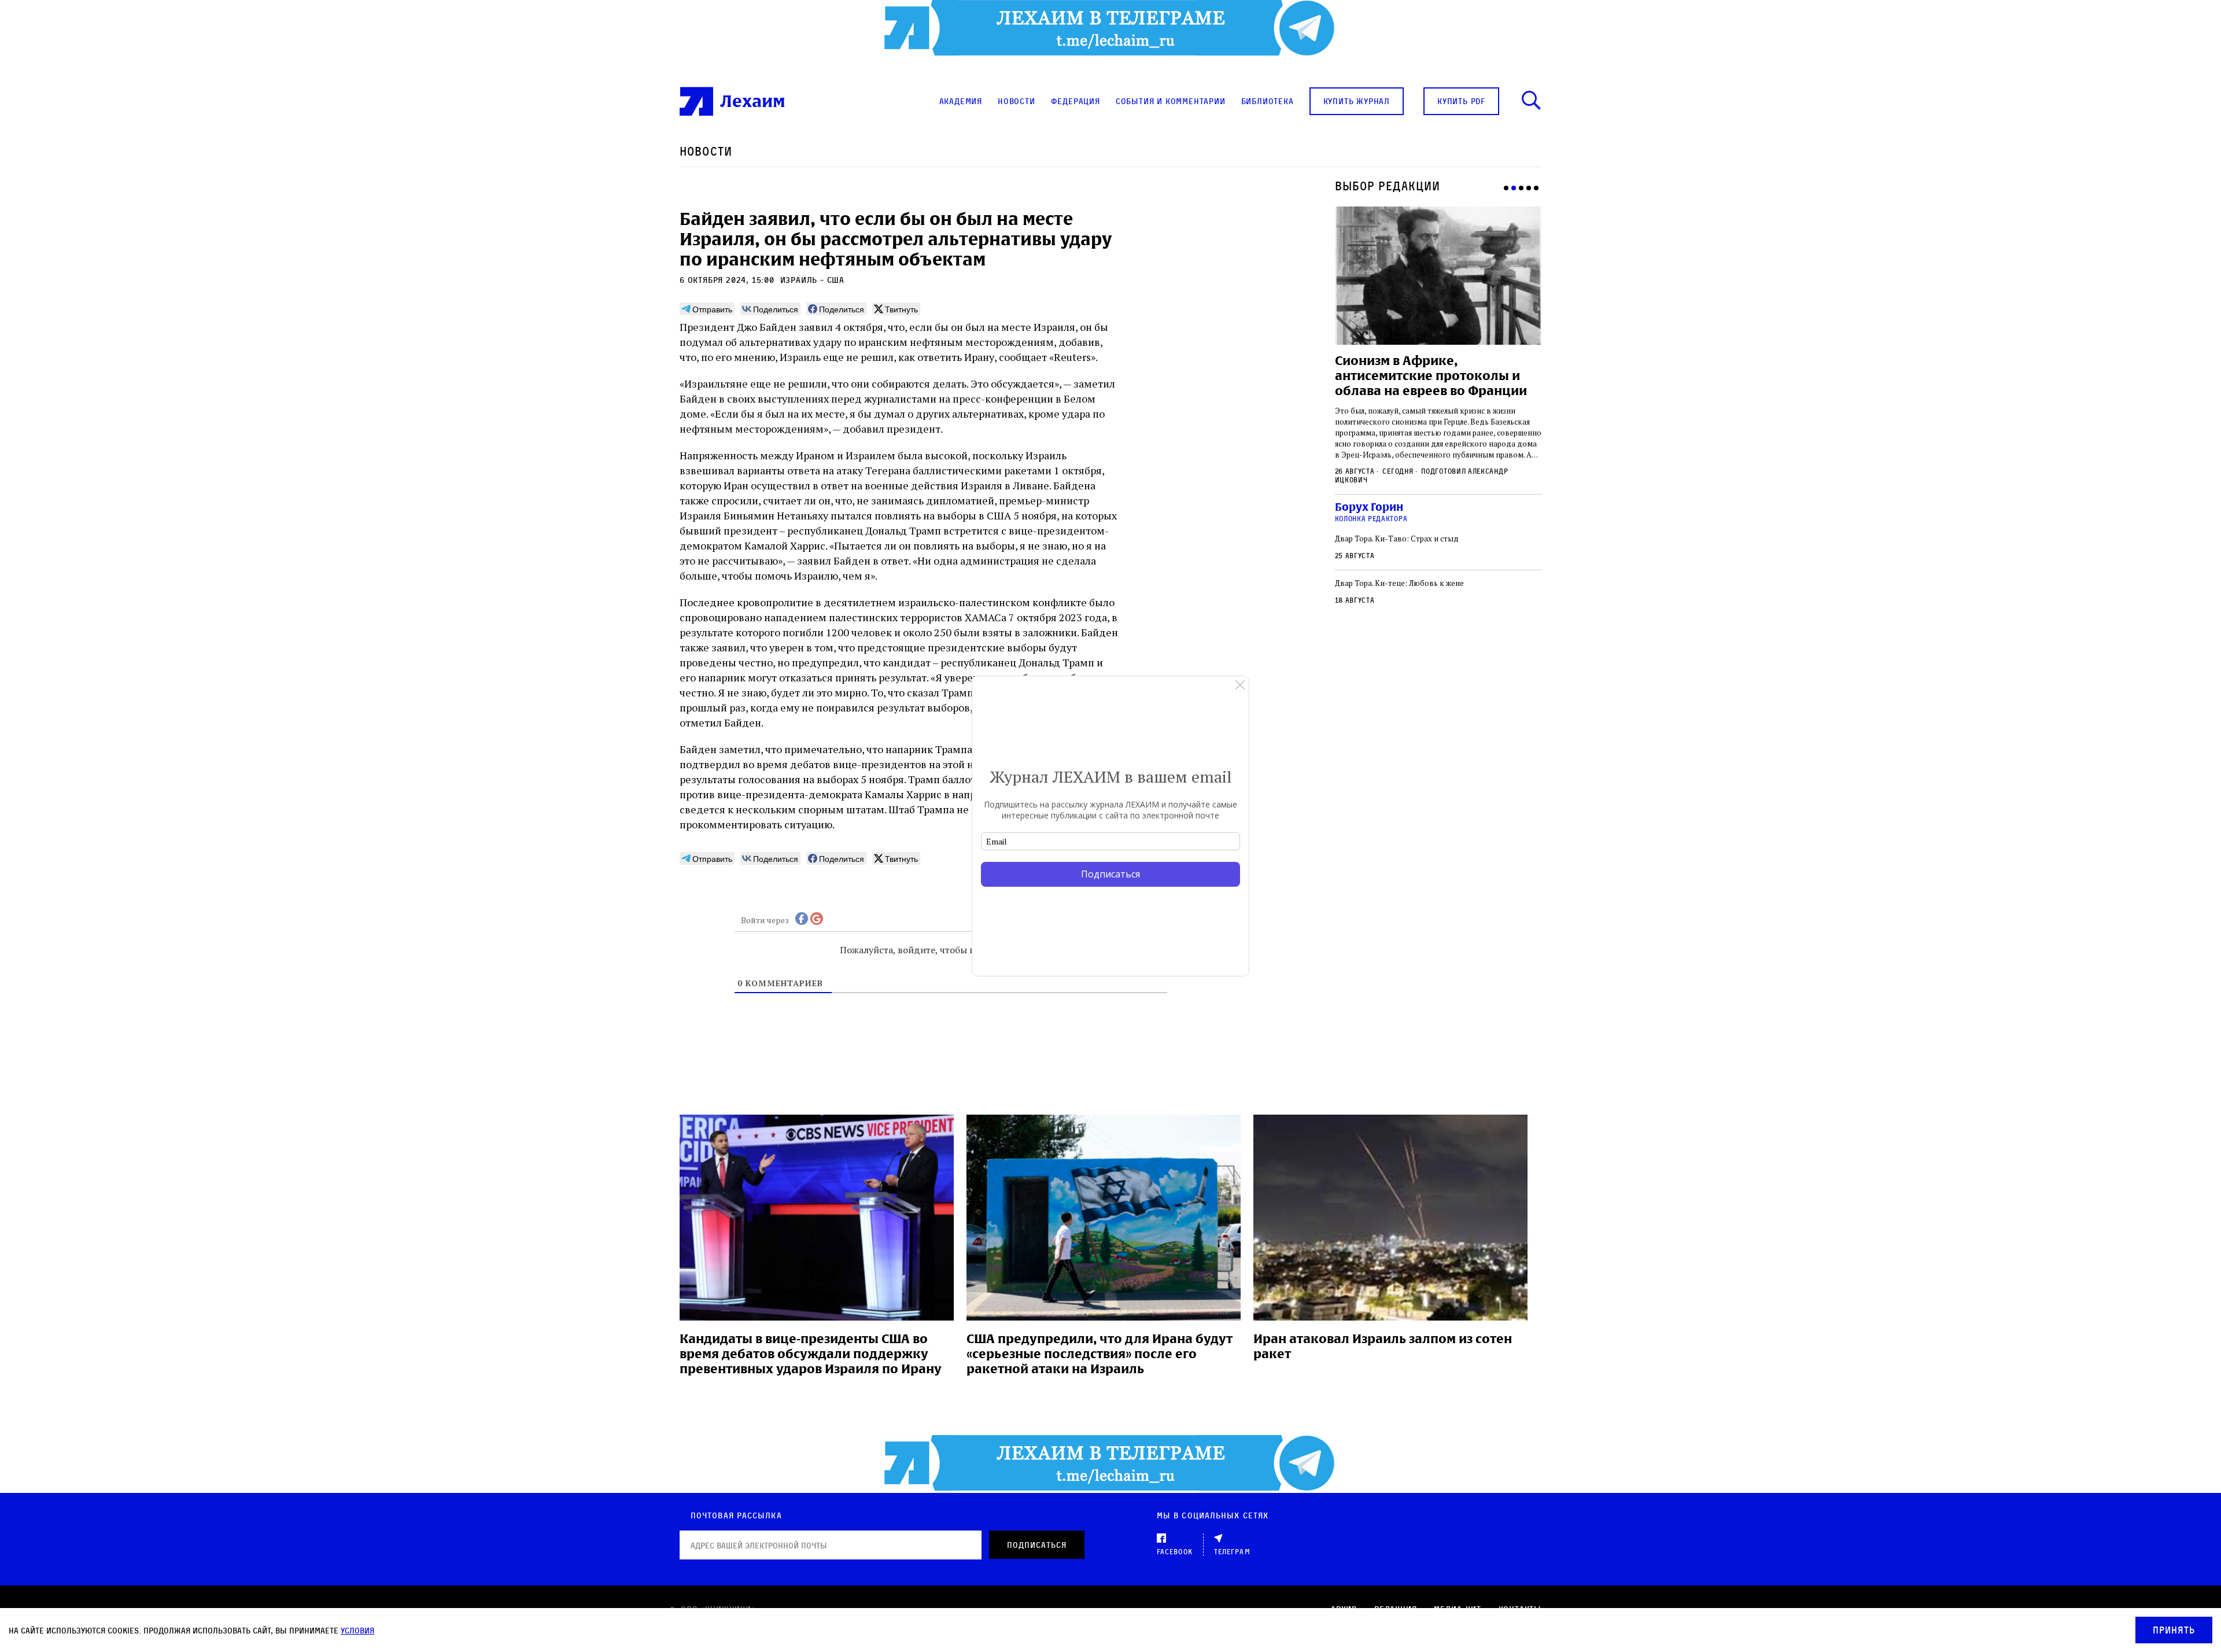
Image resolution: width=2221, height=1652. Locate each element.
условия (357, 1630)
